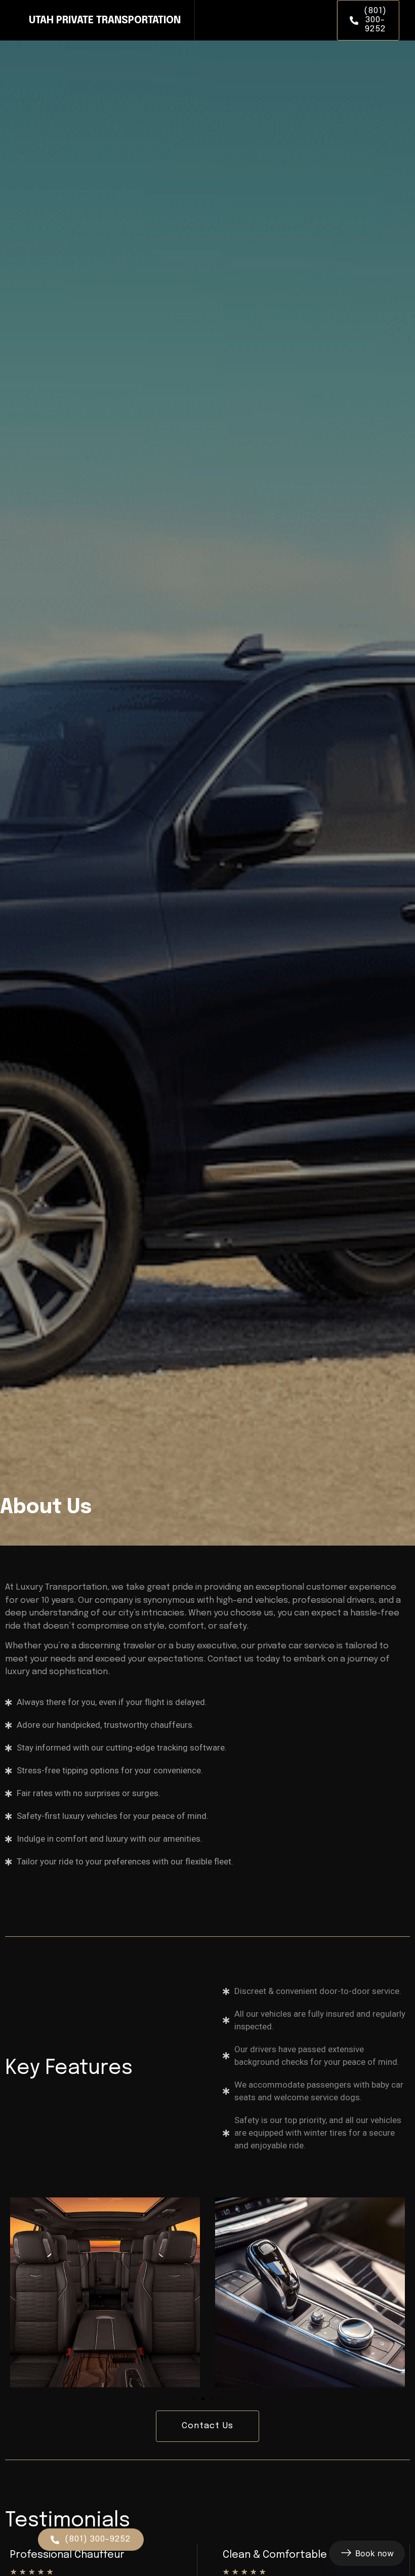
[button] (194, 2399)
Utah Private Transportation (105, 20)
